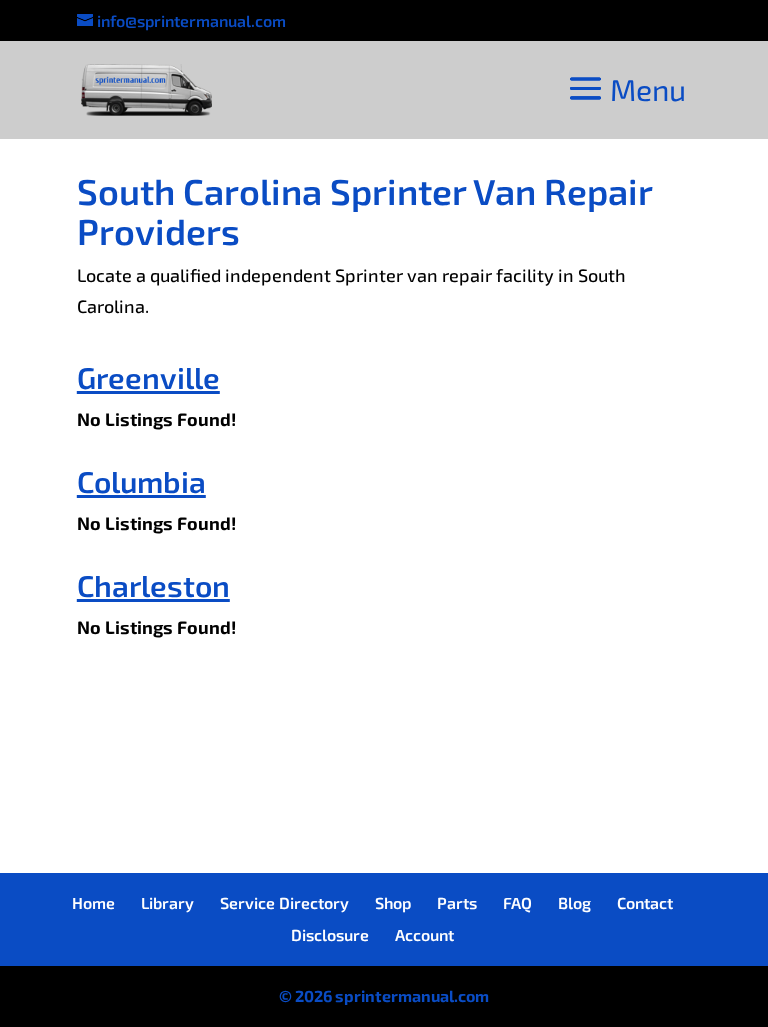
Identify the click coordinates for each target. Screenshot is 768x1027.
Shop (393, 902)
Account (424, 934)
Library (167, 902)
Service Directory (284, 902)
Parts (457, 902)
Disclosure (330, 934)
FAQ (517, 902)
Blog (574, 902)
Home (93, 902)
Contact (645, 902)
